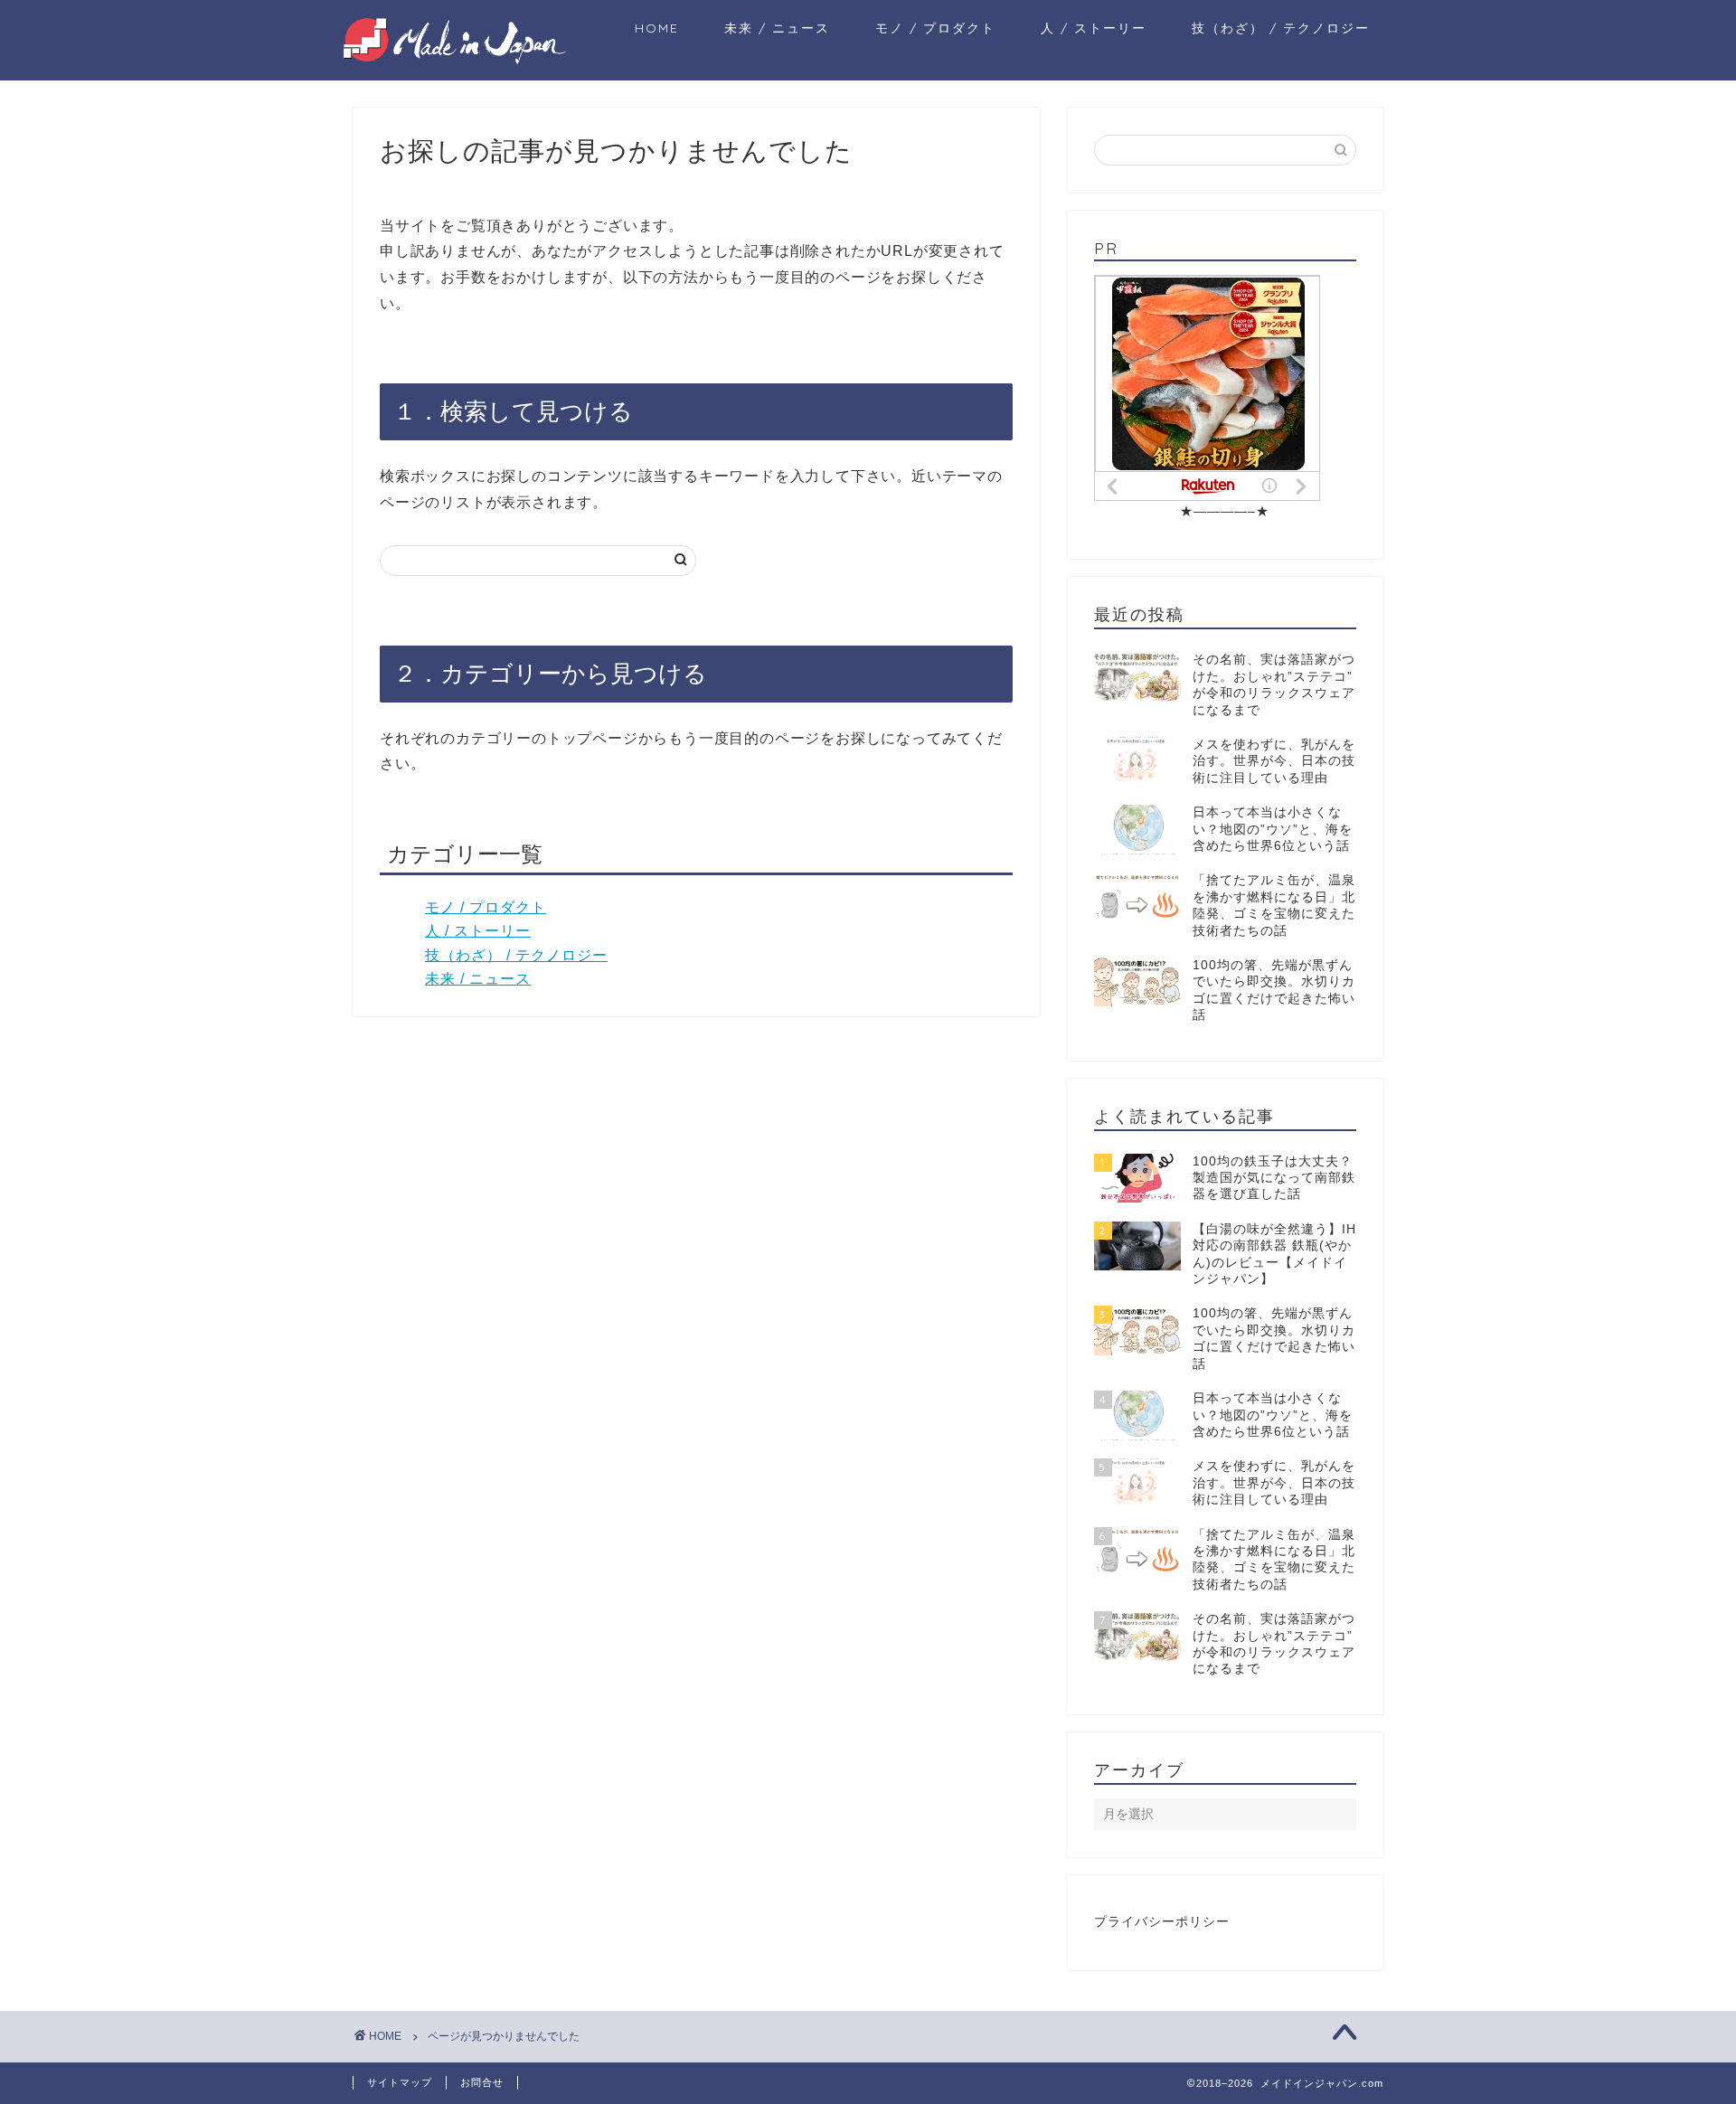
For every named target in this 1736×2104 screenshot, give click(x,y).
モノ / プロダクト (935, 28)
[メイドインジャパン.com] (457, 59)
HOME (657, 28)
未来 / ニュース (777, 28)
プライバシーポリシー (1162, 1922)
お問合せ (482, 2082)
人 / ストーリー (1094, 28)
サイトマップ (400, 2082)
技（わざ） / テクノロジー (1281, 28)
